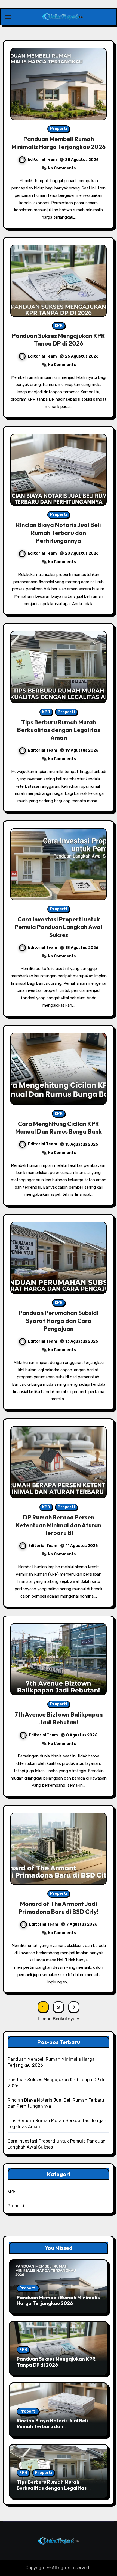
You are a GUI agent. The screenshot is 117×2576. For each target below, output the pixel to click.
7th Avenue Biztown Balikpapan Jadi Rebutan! (59, 1718)
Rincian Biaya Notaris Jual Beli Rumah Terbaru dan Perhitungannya (59, 533)
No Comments (62, 168)
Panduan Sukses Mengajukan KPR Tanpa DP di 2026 (59, 340)
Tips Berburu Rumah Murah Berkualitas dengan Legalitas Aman (59, 730)
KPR (59, 325)
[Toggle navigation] (8, 17)
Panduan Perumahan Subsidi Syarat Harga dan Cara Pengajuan (59, 1321)
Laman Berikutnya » (59, 2019)
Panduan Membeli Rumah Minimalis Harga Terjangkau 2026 (59, 143)
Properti (59, 129)
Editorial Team (42, 160)
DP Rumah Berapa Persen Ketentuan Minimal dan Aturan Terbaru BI (59, 1525)
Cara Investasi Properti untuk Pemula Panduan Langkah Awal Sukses (59, 927)
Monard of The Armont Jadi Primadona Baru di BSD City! (59, 1908)
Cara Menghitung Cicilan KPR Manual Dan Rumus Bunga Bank (59, 1128)
